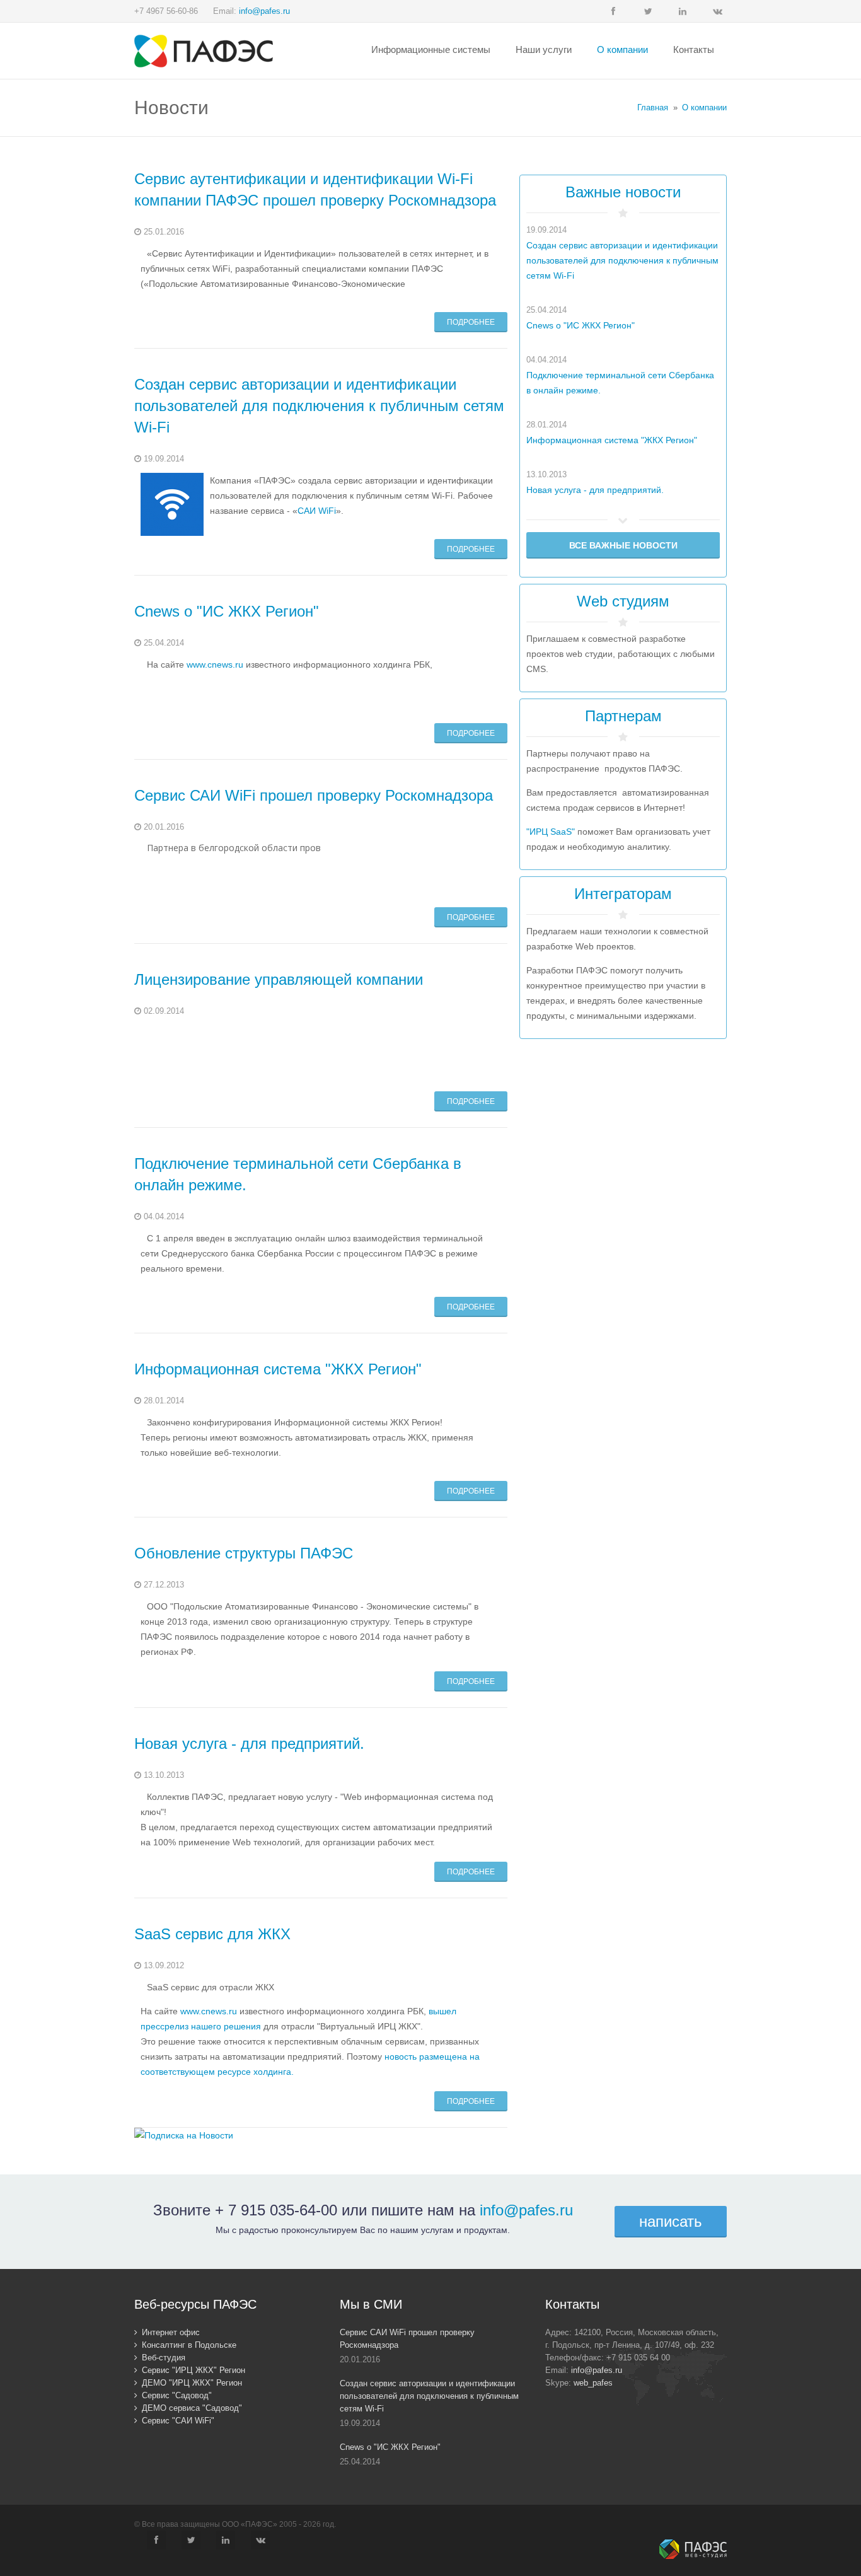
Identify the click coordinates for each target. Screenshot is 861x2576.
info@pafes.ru (264, 11)
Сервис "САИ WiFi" (178, 2421)
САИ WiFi (317, 511)
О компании (704, 107)
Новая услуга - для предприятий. (249, 1743)
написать (671, 2221)
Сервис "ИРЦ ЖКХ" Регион (194, 2370)
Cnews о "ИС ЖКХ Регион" (227, 611)
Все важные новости (623, 545)
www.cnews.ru (215, 664)
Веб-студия (164, 2358)
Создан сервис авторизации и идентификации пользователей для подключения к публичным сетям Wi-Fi (319, 406)
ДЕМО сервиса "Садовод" (192, 2408)
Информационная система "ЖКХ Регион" (278, 1369)
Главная (653, 107)
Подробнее (471, 322)
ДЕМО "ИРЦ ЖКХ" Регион (192, 2383)
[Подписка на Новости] (184, 2135)
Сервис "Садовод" (177, 2395)
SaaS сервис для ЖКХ (212, 1934)
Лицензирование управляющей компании (279, 979)
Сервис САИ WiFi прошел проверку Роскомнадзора (314, 795)
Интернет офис (171, 2332)
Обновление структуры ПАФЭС (244, 1553)
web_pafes (593, 2383)
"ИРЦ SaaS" (551, 832)
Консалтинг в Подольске (189, 2345)
